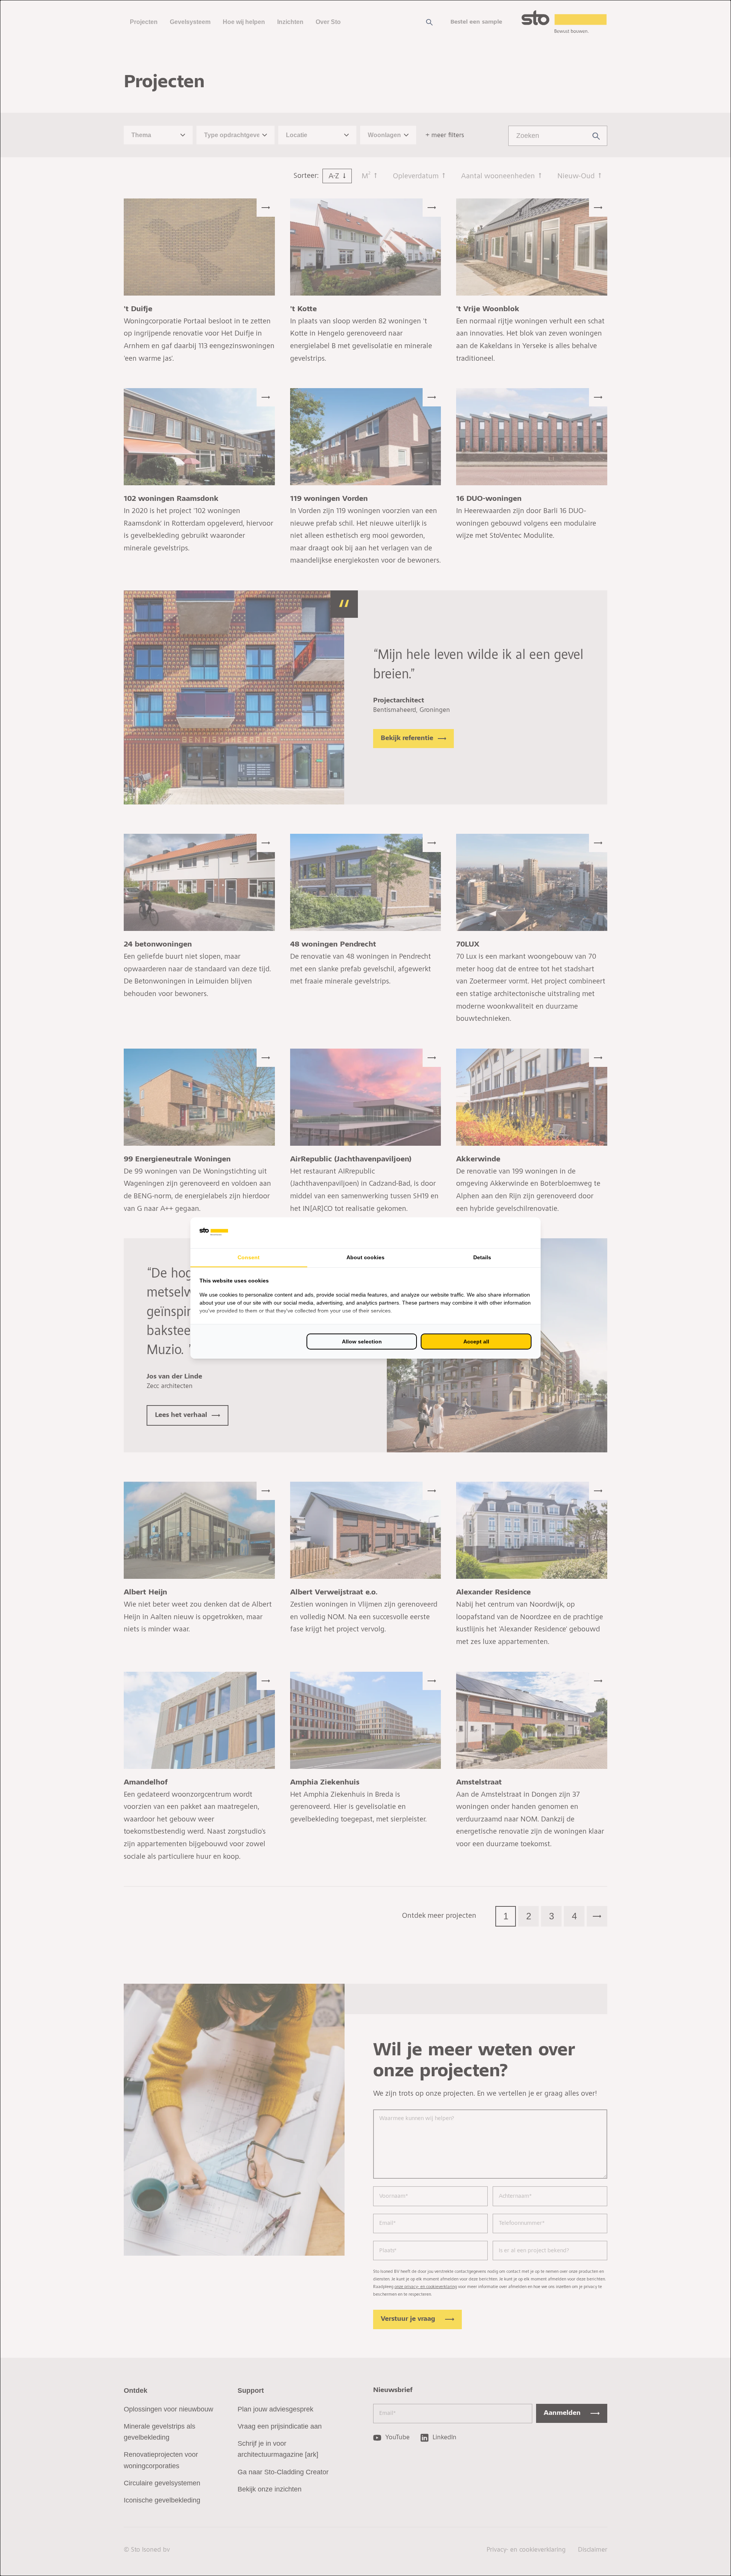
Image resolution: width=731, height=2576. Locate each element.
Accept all (476, 1342)
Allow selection (362, 1342)
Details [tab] (482, 1257)
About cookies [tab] (365, 1257)
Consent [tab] (249, 1257)
